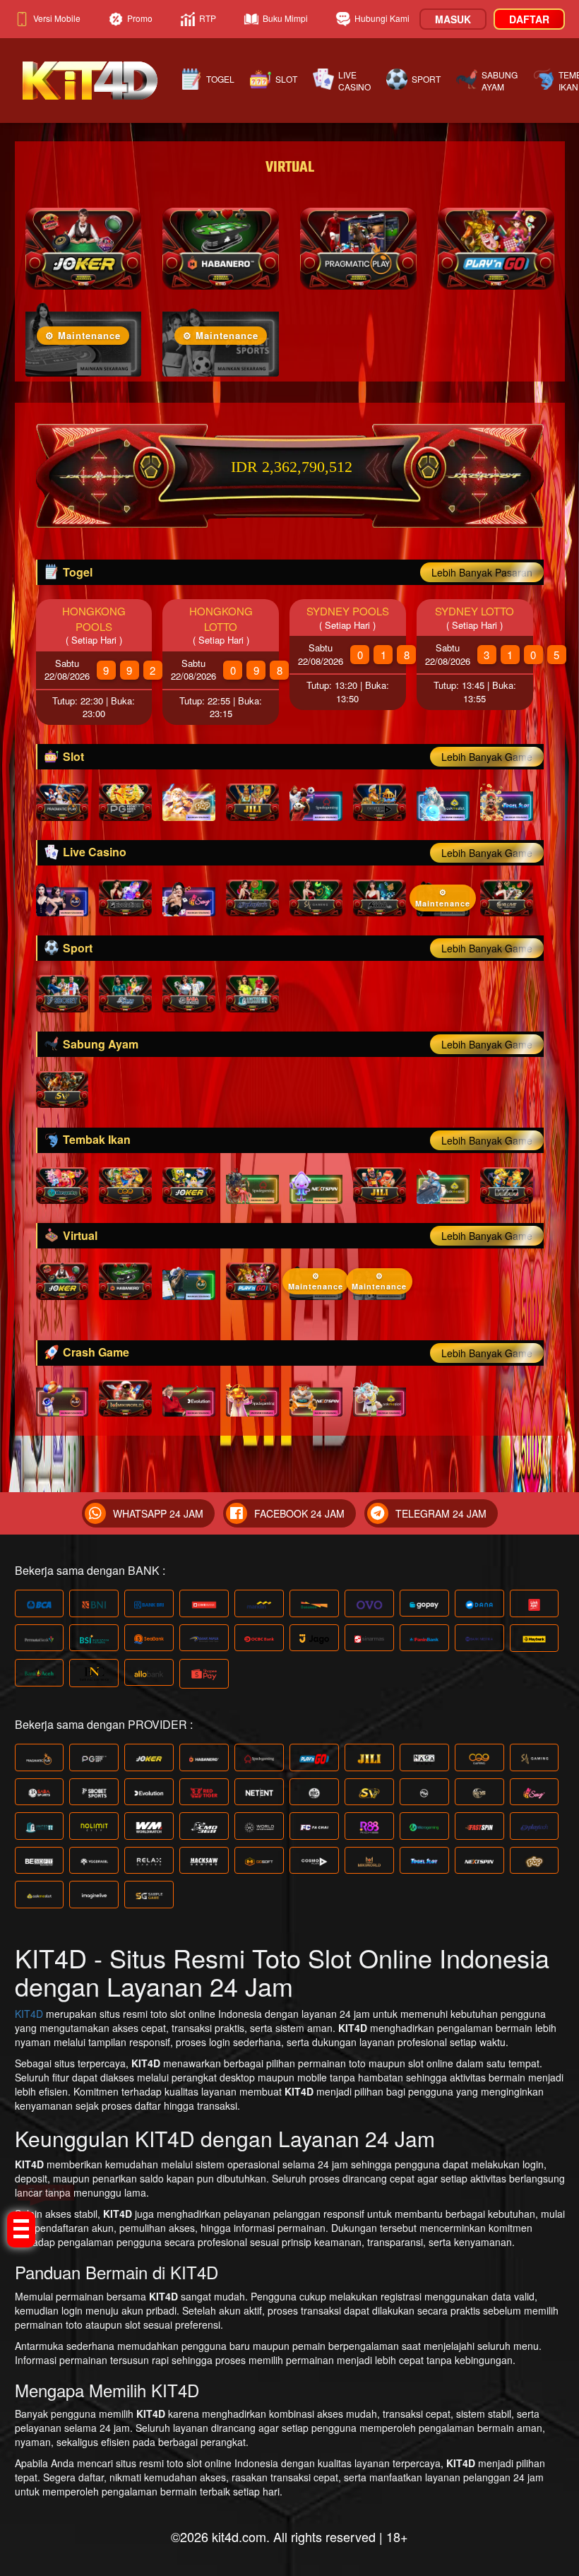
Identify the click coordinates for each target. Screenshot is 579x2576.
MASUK (453, 19)
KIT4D (29, 2014)
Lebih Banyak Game (487, 757)
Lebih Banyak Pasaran (482, 572)
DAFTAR (529, 19)
